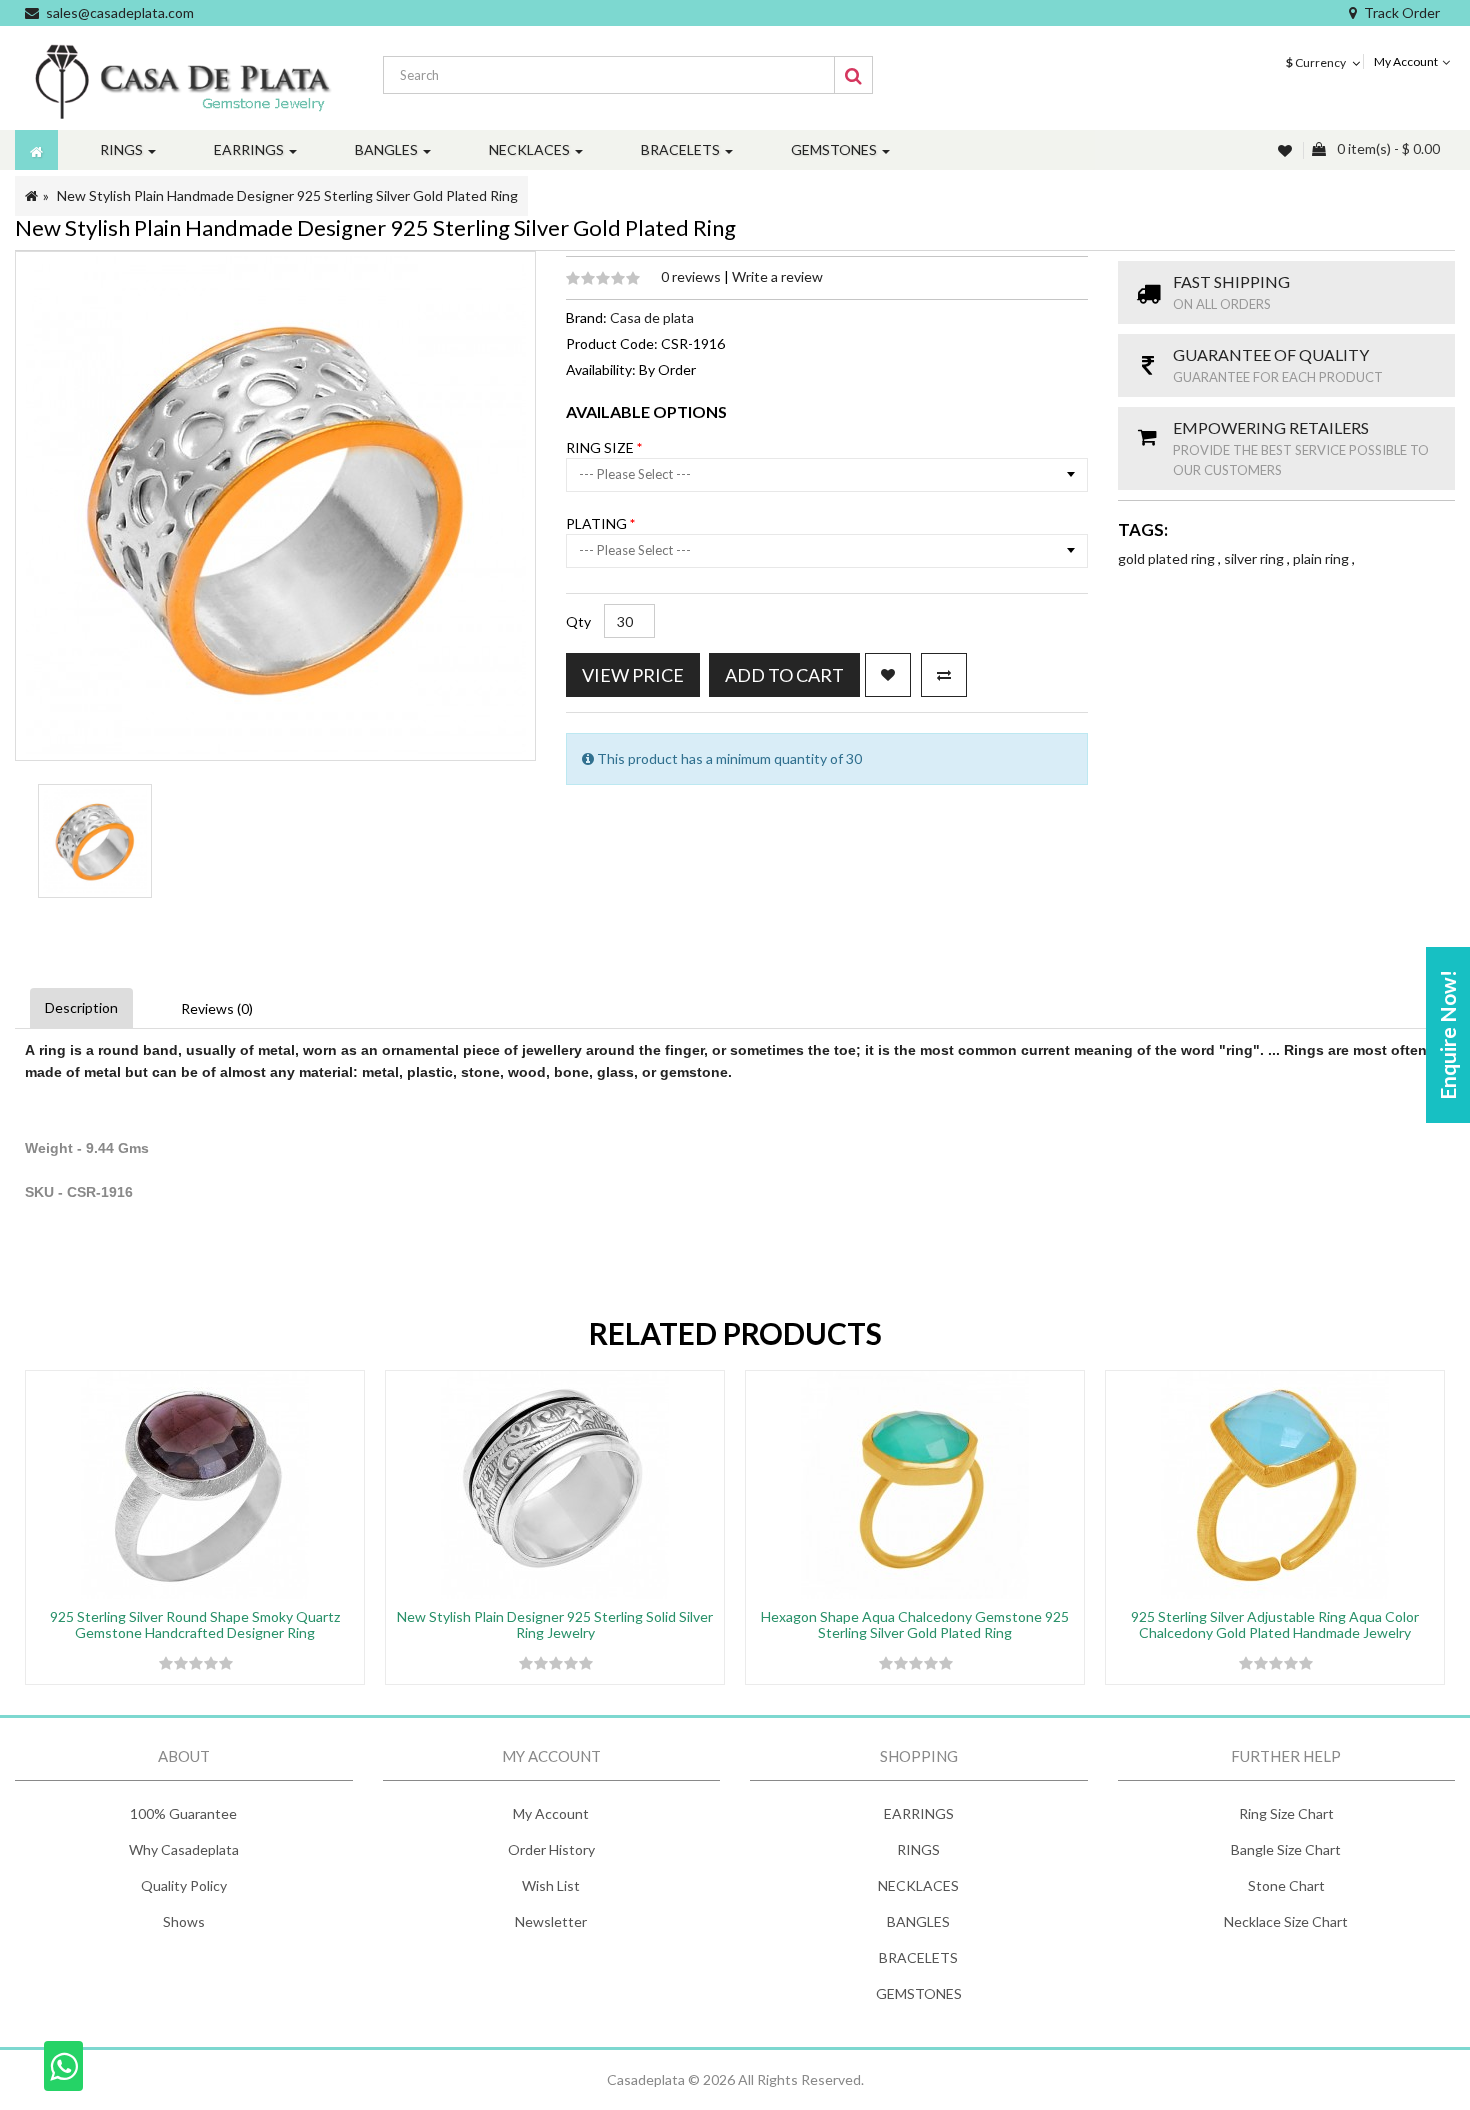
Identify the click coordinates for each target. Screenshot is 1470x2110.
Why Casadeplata (184, 1849)
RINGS (918, 1849)
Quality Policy (184, 1885)
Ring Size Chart (1286, 1813)
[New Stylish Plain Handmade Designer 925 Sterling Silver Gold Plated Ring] (95, 841)
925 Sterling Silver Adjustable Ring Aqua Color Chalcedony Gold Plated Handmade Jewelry (1275, 1624)
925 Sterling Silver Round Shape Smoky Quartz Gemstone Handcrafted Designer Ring (195, 1624)
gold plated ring (1168, 558)
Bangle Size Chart (1286, 1849)
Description (81, 1007)
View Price (633, 675)
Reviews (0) (217, 1008)
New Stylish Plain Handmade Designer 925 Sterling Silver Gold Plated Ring (287, 195)
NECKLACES (918, 1885)
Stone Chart (1286, 1885)
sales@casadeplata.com (120, 12)
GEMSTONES (919, 1993)
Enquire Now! (1447, 1035)
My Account (551, 1813)
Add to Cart (784, 675)
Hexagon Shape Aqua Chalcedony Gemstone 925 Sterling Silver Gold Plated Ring (915, 1624)
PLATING (598, 523)
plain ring (1322, 558)
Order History (551, 1849)
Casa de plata (652, 317)
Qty (578, 621)
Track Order (1402, 12)
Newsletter (551, 1921)
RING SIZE (601, 447)
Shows (184, 1921)
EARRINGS (919, 1813)
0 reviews (692, 276)
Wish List (551, 1885)
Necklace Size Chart (1286, 1921)
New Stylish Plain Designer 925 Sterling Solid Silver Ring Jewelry (555, 1624)
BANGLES (918, 1921)
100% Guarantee (183, 1813)
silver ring (1255, 558)
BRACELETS (918, 1957)
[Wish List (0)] (1287, 150)
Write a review (777, 276)
